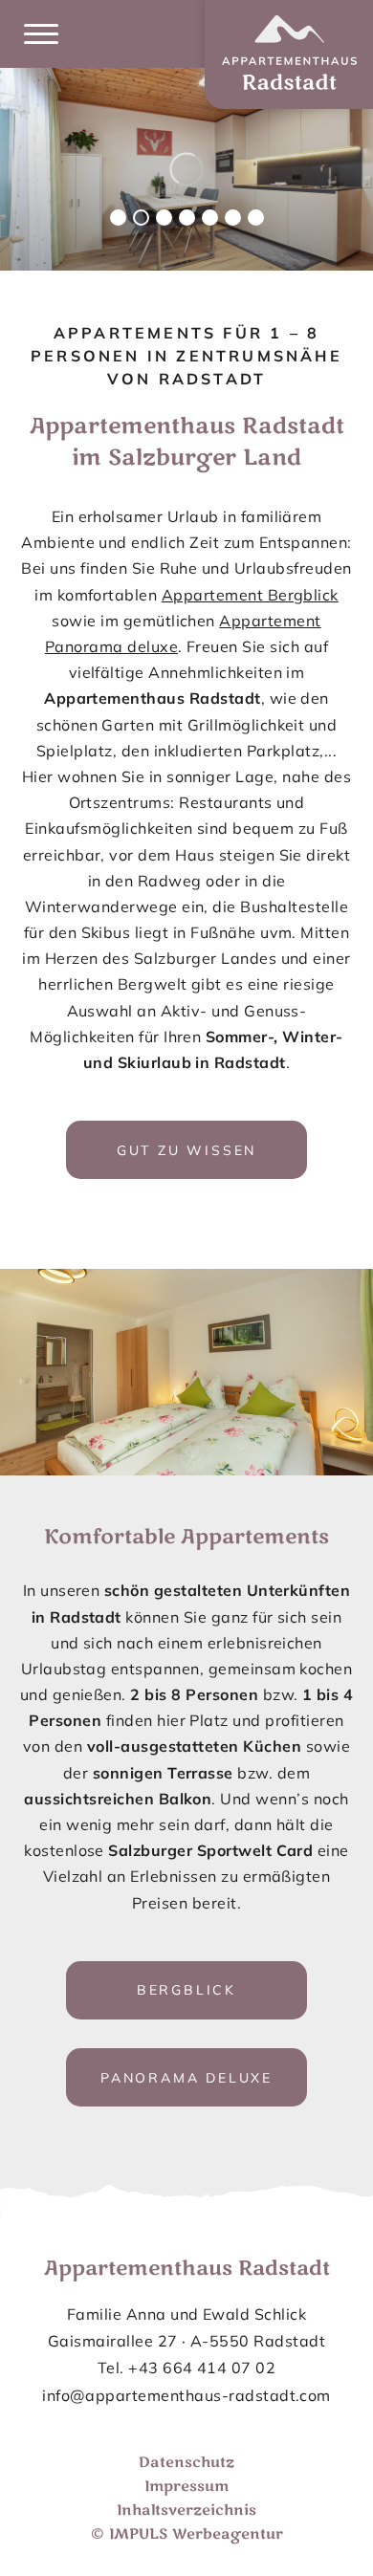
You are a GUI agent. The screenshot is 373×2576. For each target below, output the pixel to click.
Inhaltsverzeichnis (186, 2510)
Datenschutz (186, 2462)
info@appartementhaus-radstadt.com (186, 2394)
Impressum (186, 2486)
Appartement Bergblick (250, 595)
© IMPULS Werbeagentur (187, 2534)
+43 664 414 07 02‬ (202, 2368)
